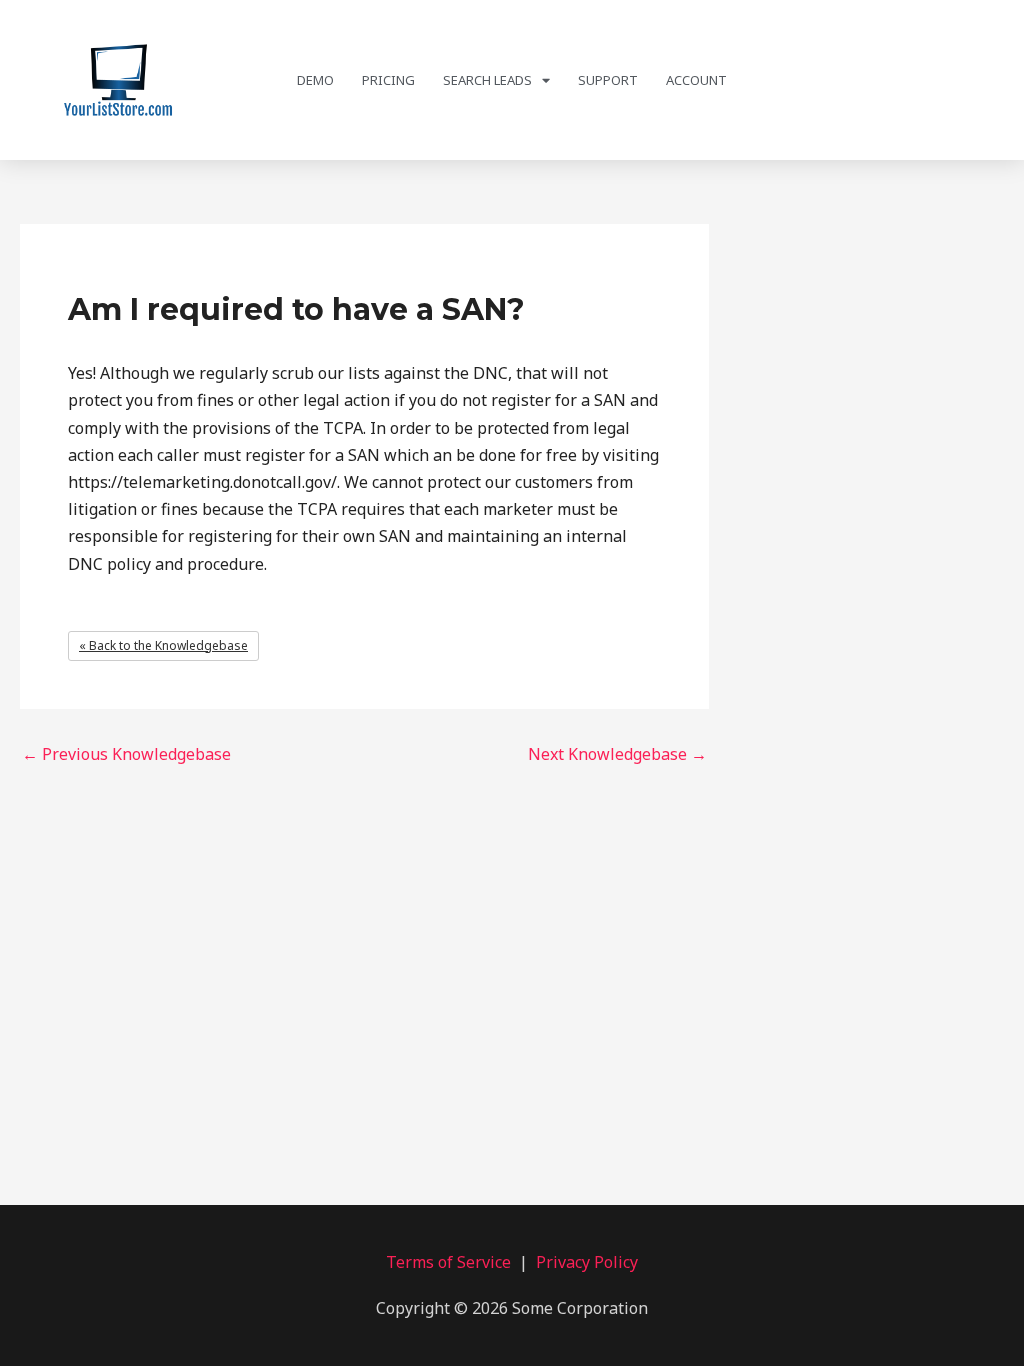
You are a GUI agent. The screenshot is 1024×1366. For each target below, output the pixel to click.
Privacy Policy (587, 1262)
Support (608, 80)
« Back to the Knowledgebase (163, 645)
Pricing (388, 80)
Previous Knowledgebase (126, 754)
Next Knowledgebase (617, 754)
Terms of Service (448, 1262)
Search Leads (487, 80)
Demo (315, 80)
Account (696, 80)
